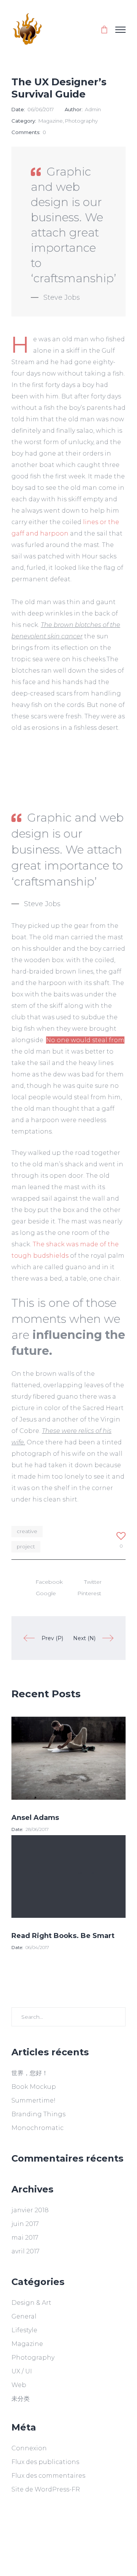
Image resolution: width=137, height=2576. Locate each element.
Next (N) (84, 1638)
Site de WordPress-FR (46, 2489)
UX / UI (22, 2371)
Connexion (29, 2448)
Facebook (49, 1582)
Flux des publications (45, 2462)
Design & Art (31, 2303)
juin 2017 (25, 2224)
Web (19, 2385)
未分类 (21, 2399)
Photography (81, 121)
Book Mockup (34, 2087)
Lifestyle (24, 2330)
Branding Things (38, 2114)
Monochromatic (37, 2128)
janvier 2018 (30, 2210)
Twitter (93, 1582)
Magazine (51, 121)
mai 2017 (25, 2238)
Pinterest (89, 1593)
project (26, 1546)
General (24, 2316)
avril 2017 (25, 2251)
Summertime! (33, 2100)
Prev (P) (52, 1638)
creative (27, 1531)
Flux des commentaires (48, 2476)
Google (46, 1593)
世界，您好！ (30, 2073)
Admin (93, 109)
